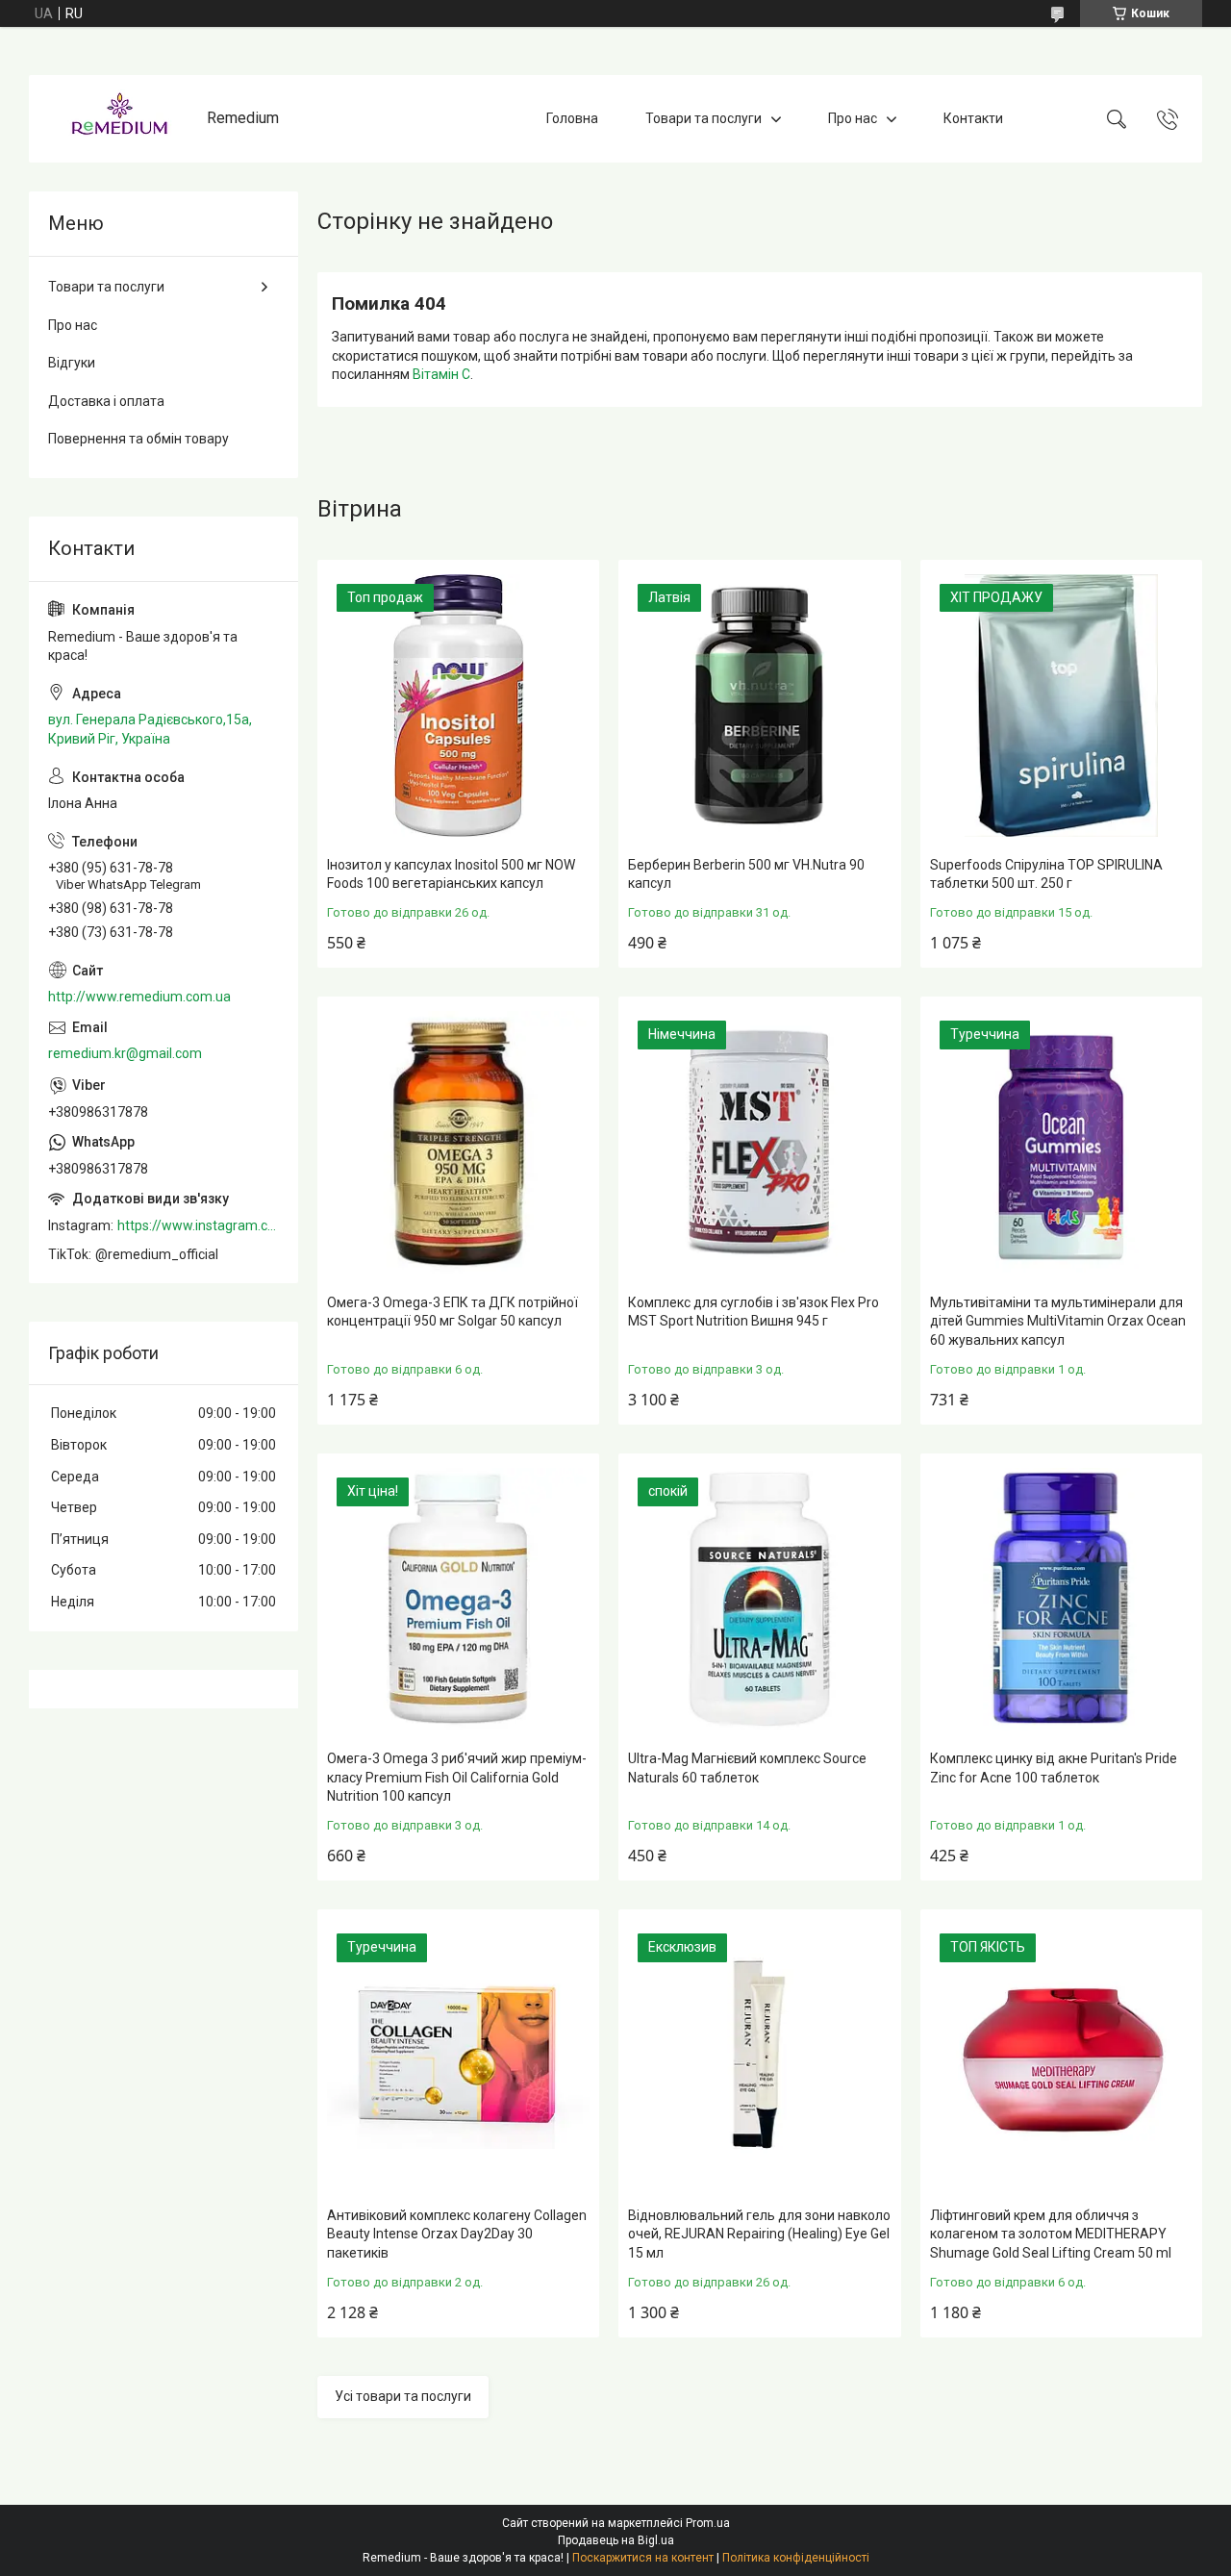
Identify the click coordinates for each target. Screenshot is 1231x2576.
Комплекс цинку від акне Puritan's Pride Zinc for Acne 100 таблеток (1054, 1768)
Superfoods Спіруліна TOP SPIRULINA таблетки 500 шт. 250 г (1046, 874)
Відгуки (72, 363)
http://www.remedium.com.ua (139, 997)
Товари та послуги (703, 118)
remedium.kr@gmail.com (125, 1053)
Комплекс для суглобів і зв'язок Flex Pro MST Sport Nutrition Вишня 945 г (754, 1312)
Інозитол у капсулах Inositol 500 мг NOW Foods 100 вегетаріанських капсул (451, 874)
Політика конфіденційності (796, 2558)
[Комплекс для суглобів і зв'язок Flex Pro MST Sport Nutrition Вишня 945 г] (759, 1142)
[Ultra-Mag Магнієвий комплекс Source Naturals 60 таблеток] (759, 1599)
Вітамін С (441, 374)
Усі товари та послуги (403, 2396)
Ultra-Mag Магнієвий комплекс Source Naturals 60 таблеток (747, 1768)
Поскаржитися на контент (643, 2558)
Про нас (853, 118)
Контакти (973, 118)
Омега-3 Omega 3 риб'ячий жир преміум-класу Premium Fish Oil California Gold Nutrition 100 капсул (457, 1777)
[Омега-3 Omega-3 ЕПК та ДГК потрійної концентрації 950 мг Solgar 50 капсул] (458, 1142)
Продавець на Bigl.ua (616, 2540)
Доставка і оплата (106, 401)
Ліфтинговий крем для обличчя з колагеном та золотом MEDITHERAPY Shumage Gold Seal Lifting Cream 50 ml (1051, 2234)
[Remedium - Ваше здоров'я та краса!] (120, 119)
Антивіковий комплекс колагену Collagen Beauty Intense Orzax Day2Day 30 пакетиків (457, 2234)
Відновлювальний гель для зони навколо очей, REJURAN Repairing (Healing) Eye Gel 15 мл (759, 2234)
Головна (572, 118)
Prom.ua (708, 2523)
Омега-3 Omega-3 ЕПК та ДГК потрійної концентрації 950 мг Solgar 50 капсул (452, 1312)
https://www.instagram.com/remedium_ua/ (198, 1225)
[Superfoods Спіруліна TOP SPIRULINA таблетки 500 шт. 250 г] (1061, 706)
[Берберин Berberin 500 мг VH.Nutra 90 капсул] (759, 706)
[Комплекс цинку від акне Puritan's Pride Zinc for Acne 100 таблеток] (1061, 1599)
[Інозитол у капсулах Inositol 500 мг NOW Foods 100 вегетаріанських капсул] (458, 706)
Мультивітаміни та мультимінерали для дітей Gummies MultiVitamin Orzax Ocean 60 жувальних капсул (1058, 1321)
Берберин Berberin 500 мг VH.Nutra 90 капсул (746, 874)
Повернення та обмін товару (138, 439)
